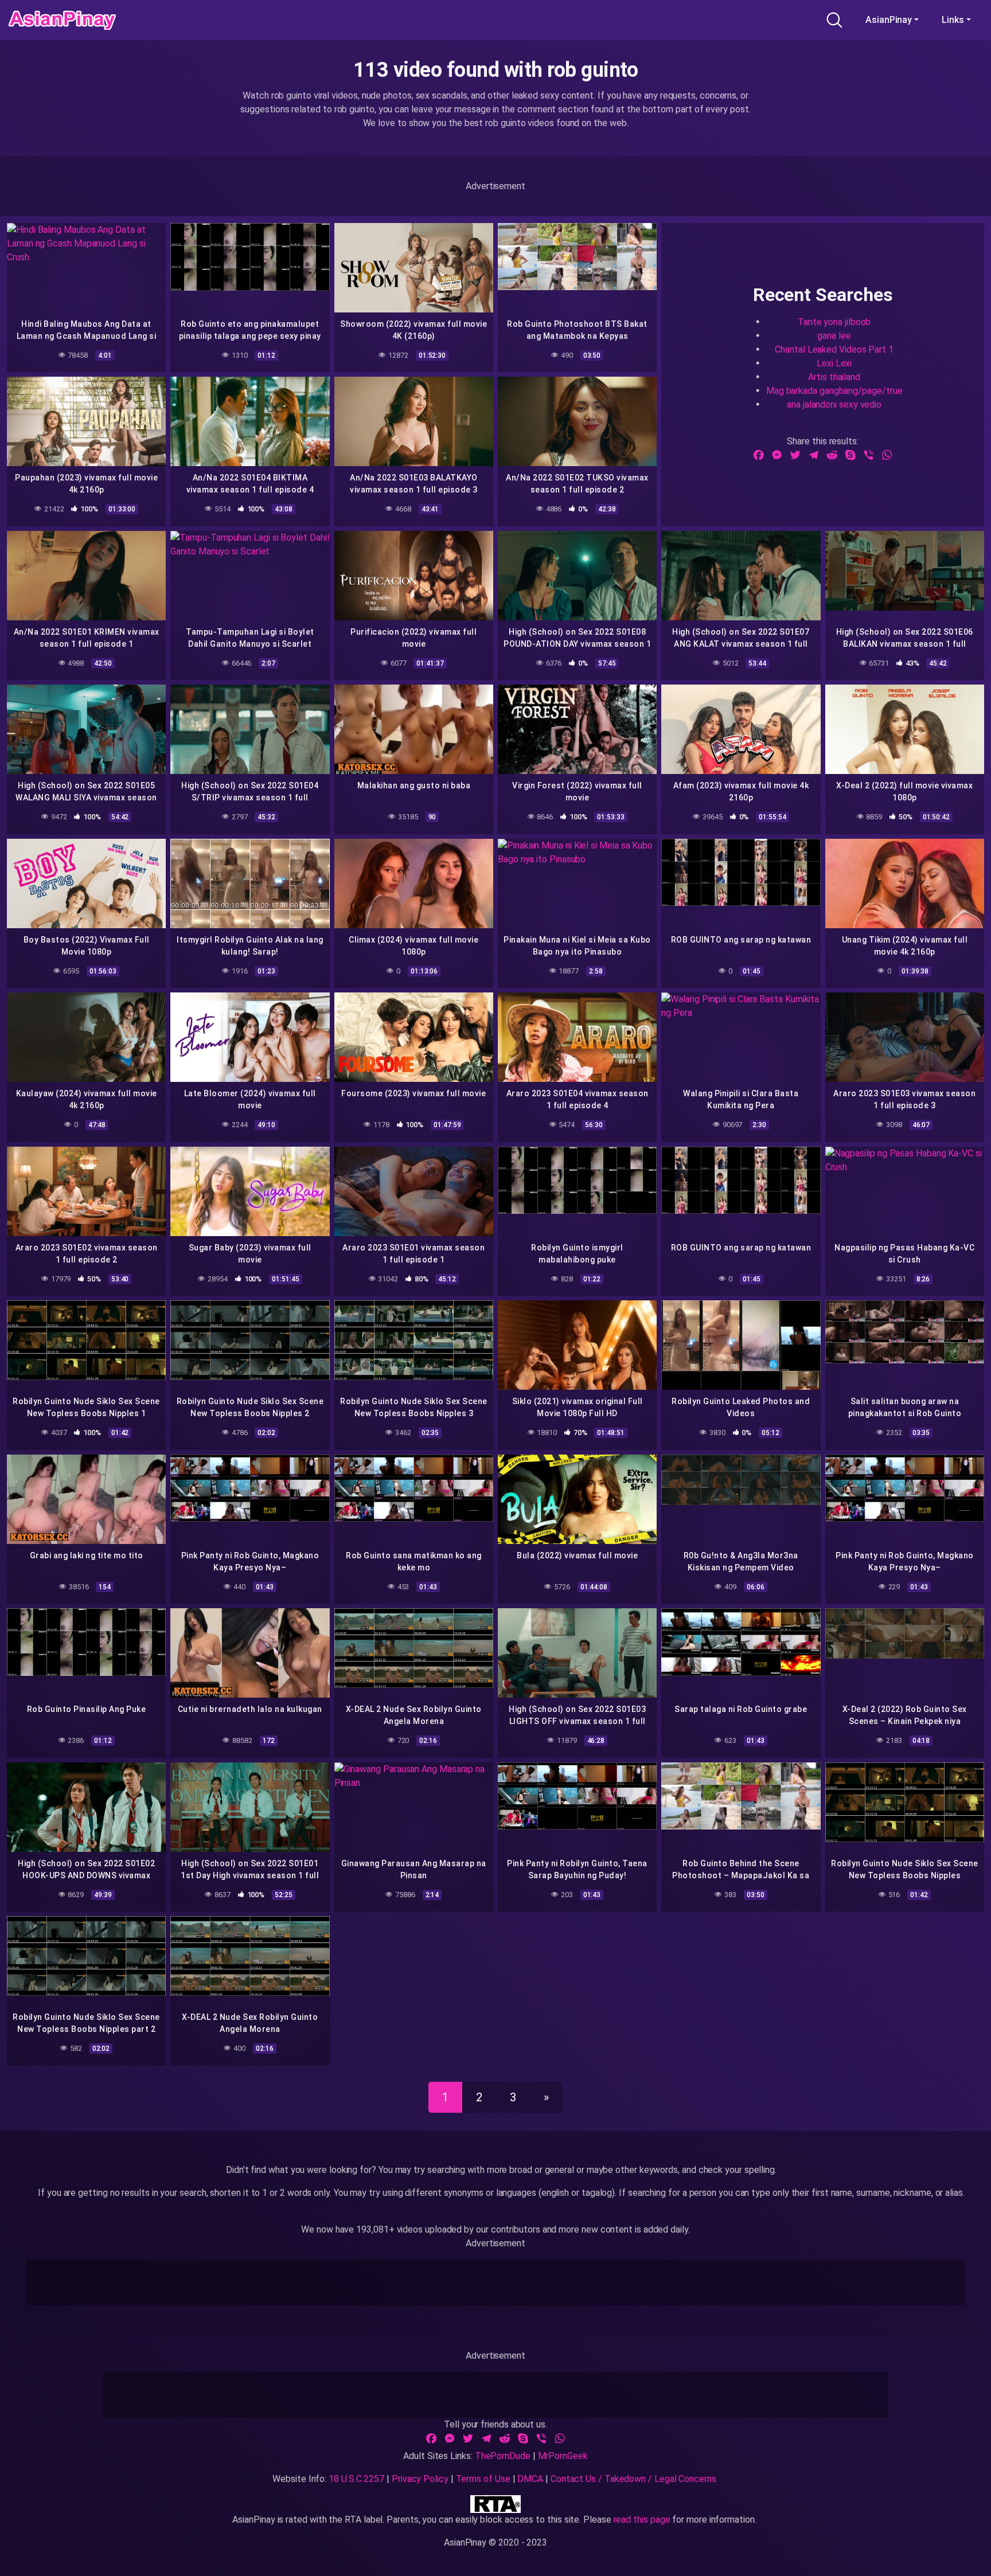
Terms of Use (483, 2479)
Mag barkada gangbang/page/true (834, 390)
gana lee (834, 335)
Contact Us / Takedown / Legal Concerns (633, 2479)
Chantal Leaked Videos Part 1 (834, 349)
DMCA (530, 2479)
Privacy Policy (420, 2479)
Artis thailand (834, 376)
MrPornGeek (563, 2456)
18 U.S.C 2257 (356, 2479)
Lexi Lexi (834, 363)
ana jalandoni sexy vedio (834, 404)
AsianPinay (889, 20)
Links (953, 20)
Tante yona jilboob (834, 321)
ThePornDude (503, 2456)
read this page (642, 2520)
